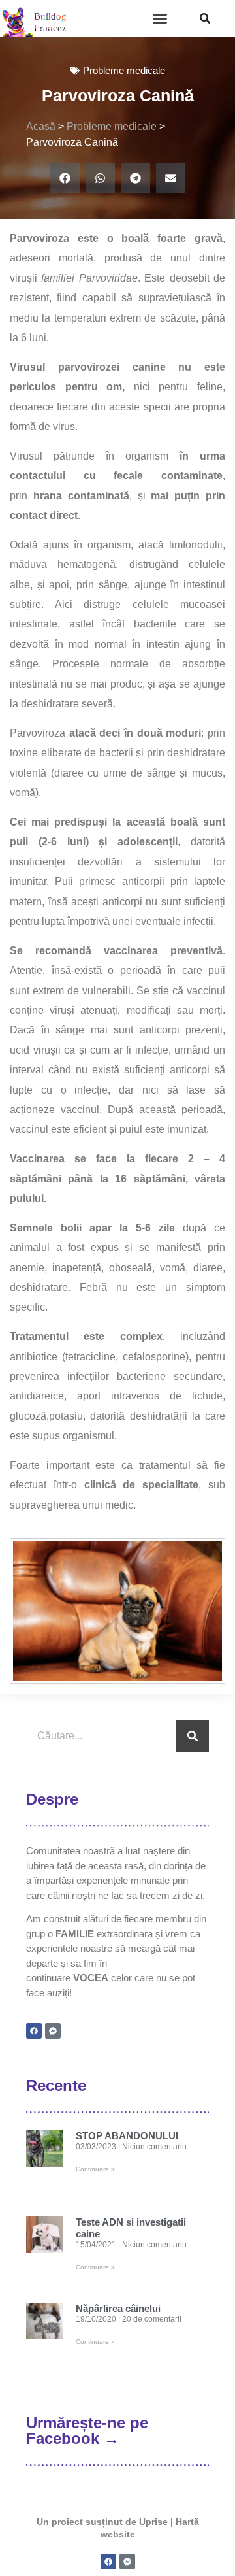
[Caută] (193, 1736)
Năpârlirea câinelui (118, 2308)
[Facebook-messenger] (53, 2031)
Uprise (153, 2522)
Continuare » (95, 2169)
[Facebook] (34, 2031)
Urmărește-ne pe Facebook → (87, 2431)
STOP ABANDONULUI (127, 2136)
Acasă (41, 126)
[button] (160, 18)
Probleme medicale (112, 126)
